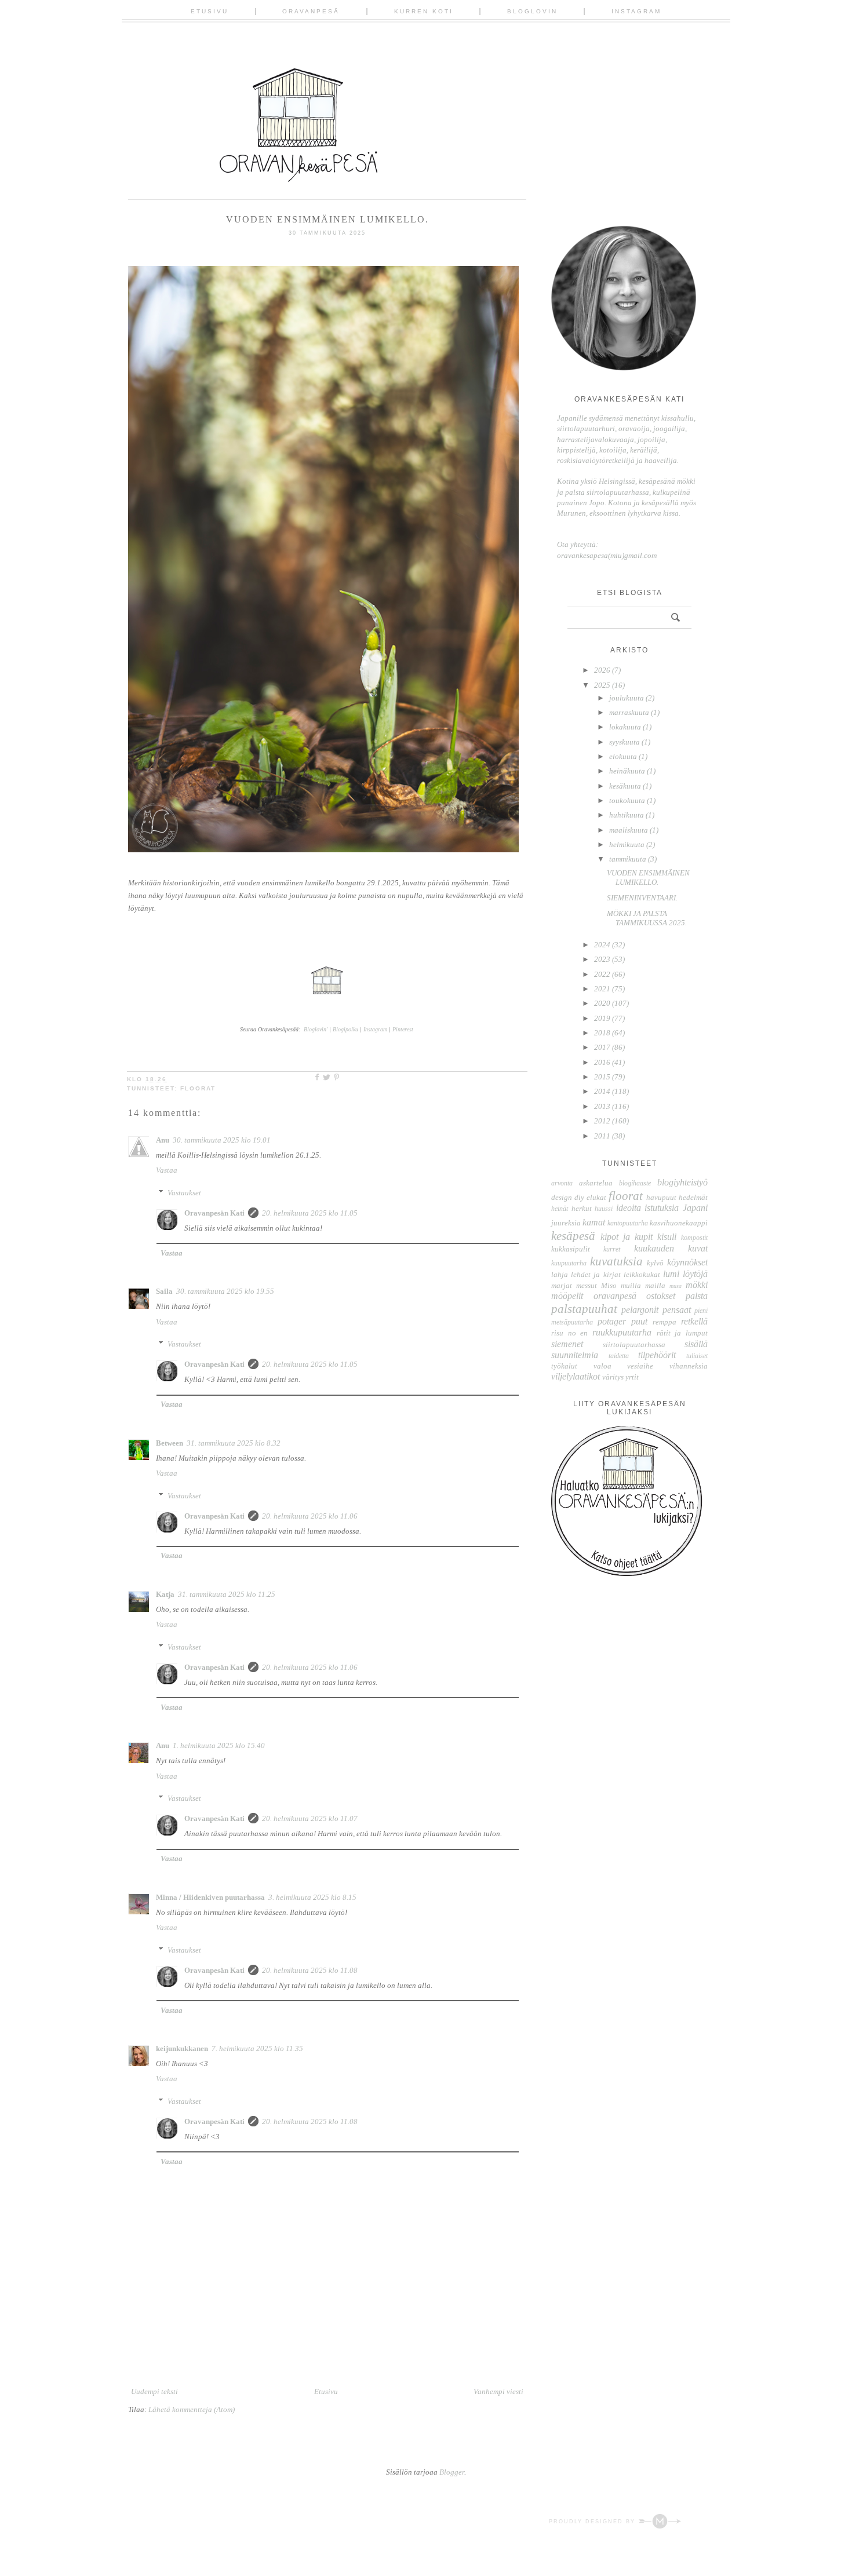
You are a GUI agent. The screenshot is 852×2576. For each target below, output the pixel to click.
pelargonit (640, 1310)
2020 (603, 1003)
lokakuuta (626, 727)
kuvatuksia (616, 1261)
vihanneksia (689, 1366)
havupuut (661, 1197)
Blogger (452, 2472)
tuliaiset (697, 1356)
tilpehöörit (657, 1355)
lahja (560, 1274)
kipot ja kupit (627, 1237)
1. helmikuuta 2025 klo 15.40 (219, 1745)
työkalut (564, 1366)
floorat (198, 1088)
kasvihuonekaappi (679, 1223)
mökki (697, 1285)
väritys (613, 1377)
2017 (603, 1047)
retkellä (694, 1321)
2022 (603, 974)
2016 (603, 1062)
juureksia (566, 1223)
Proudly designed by (594, 2522)
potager (612, 1321)
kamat (594, 1222)
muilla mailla (643, 1285)
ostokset (661, 1296)
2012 (603, 1121)
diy (579, 1197)
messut (587, 1285)
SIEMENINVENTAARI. (642, 898)
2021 (603, 989)
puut (639, 1321)
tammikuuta (629, 859)
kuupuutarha (569, 1263)
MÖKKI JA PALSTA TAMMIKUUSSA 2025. (647, 918)
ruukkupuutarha (622, 1332)
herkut (582, 1208)
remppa (665, 1322)
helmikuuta (628, 844)
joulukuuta (627, 698)
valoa (602, 1366)
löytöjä (695, 1274)
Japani (695, 1208)
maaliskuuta (629, 830)
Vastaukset (184, 1193)
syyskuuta (625, 742)
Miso (609, 1285)
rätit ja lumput (682, 1333)
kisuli (667, 1237)
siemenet (567, 1344)
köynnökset (687, 1262)
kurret (612, 1249)
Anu (163, 1140)
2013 (603, 1106)
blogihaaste (635, 1183)
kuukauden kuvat (671, 1248)
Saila (164, 1291)
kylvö (655, 1263)
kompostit (694, 1238)
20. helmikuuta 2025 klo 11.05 (310, 1213)
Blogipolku (346, 1029)
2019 (603, 1018)
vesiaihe (640, 1366)
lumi (671, 1274)
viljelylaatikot (576, 1376)
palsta (697, 1296)
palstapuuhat (584, 1309)
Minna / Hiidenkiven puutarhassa (210, 1897)
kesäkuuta (626, 786)
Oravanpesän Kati (214, 1213)
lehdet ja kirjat (596, 1274)
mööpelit (567, 1296)
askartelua (596, 1183)
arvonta (562, 1183)
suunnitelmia (575, 1355)
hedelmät (693, 1197)
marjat (562, 1285)
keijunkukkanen (182, 2048)
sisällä (696, 1344)
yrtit (632, 1377)
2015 (603, 1077)
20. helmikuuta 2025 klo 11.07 (310, 1818)
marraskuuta (630, 712)
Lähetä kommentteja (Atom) (192, 2409)
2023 (603, 959)
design (562, 1197)
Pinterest (403, 1029)
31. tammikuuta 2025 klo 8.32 (234, 1443)
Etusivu (210, 11)
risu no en (569, 1333)
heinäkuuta (628, 771)
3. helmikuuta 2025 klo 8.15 (312, 1897)
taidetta (619, 1356)
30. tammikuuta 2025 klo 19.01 (222, 1140)
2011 (603, 1136)
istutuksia (662, 1208)
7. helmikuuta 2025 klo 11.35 (257, 2048)
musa (676, 1286)
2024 (603, 945)
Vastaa (167, 1170)
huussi (604, 1209)
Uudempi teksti (154, 2391)
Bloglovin (532, 11)
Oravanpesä (311, 11)
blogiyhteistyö (682, 1182)
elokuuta (624, 756)
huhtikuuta (627, 815)
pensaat (677, 1310)
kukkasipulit (571, 1249)
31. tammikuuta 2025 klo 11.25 (227, 1594)
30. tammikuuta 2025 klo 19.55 (225, 1291)
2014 (603, 1091)
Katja (165, 1594)
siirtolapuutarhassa (634, 1344)
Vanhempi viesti (498, 2391)
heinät (560, 1209)
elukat (596, 1197)
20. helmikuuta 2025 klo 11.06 (310, 1516)
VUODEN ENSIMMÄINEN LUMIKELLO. (648, 877)
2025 (603, 685)
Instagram (636, 11)
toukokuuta (628, 800)
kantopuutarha (628, 1223)
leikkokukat (642, 1274)
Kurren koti (424, 11)
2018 (603, 1033)
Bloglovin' (316, 1029)
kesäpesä (573, 1236)
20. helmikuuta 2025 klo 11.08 (310, 1970)
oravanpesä (615, 1296)
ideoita (629, 1208)
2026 (603, 670)
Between (170, 1443)
